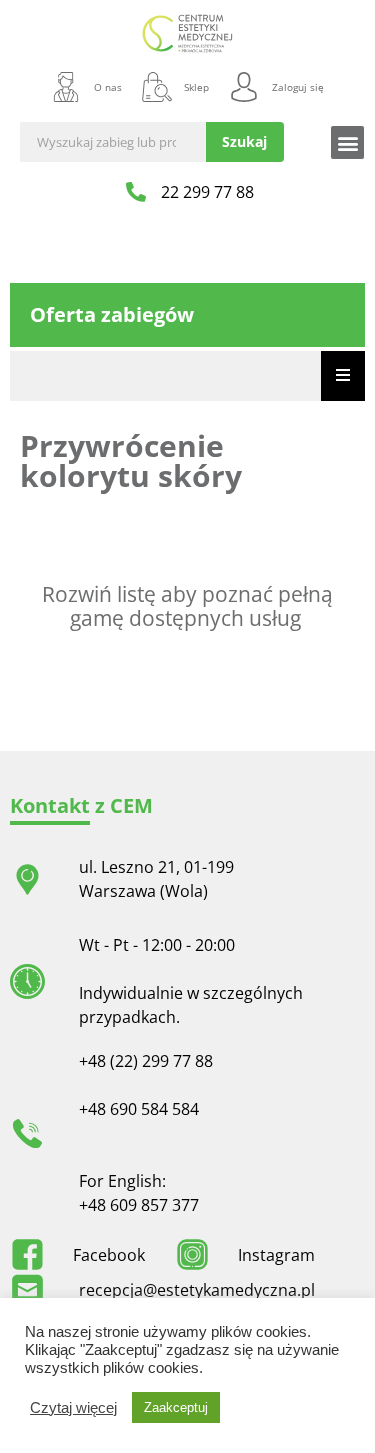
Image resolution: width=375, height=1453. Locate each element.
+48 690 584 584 (139, 1109)
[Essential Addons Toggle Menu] (343, 376)
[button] (347, 142)
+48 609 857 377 (139, 1205)
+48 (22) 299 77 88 (146, 1061)
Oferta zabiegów (112, 314)
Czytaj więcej (73, 1408)
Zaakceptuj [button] (176, 1407)
